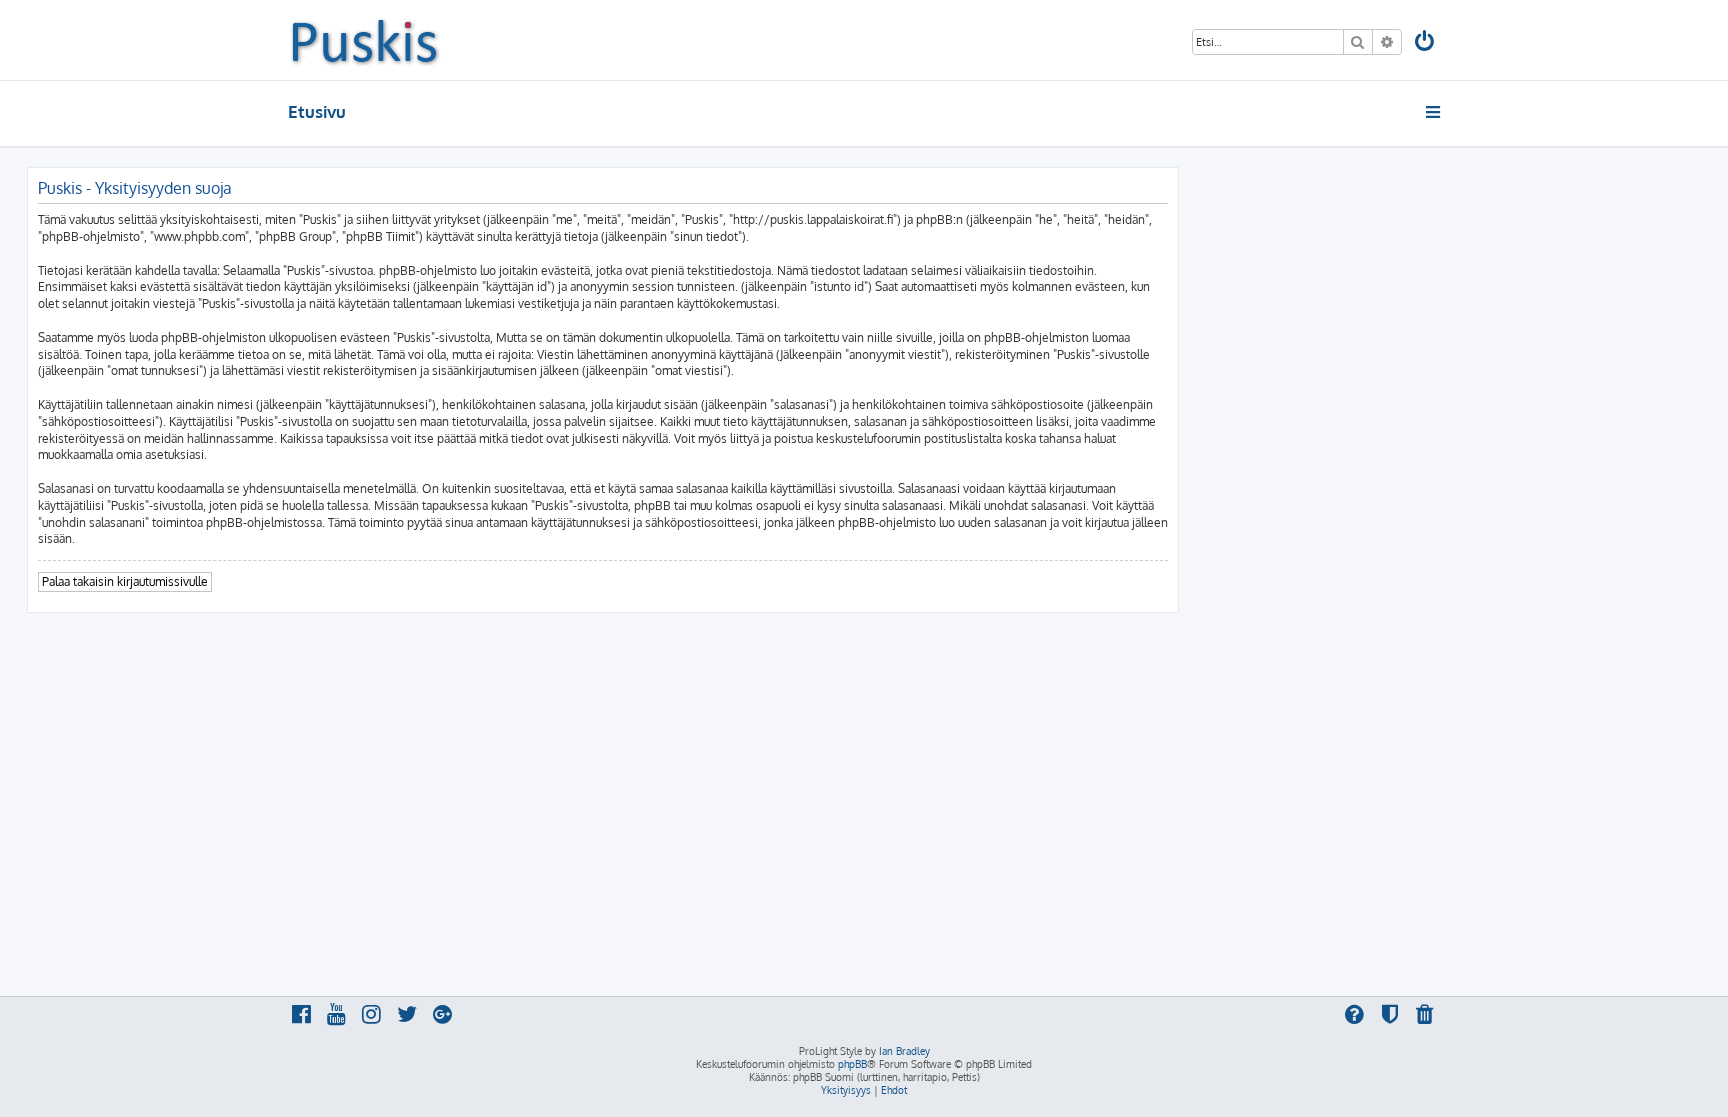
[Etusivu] (364, 40)
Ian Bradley (904, 1051)
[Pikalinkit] (1434, 112)
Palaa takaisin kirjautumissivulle (125, 581)
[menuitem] (1426, 43)
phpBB (852, 1064)
